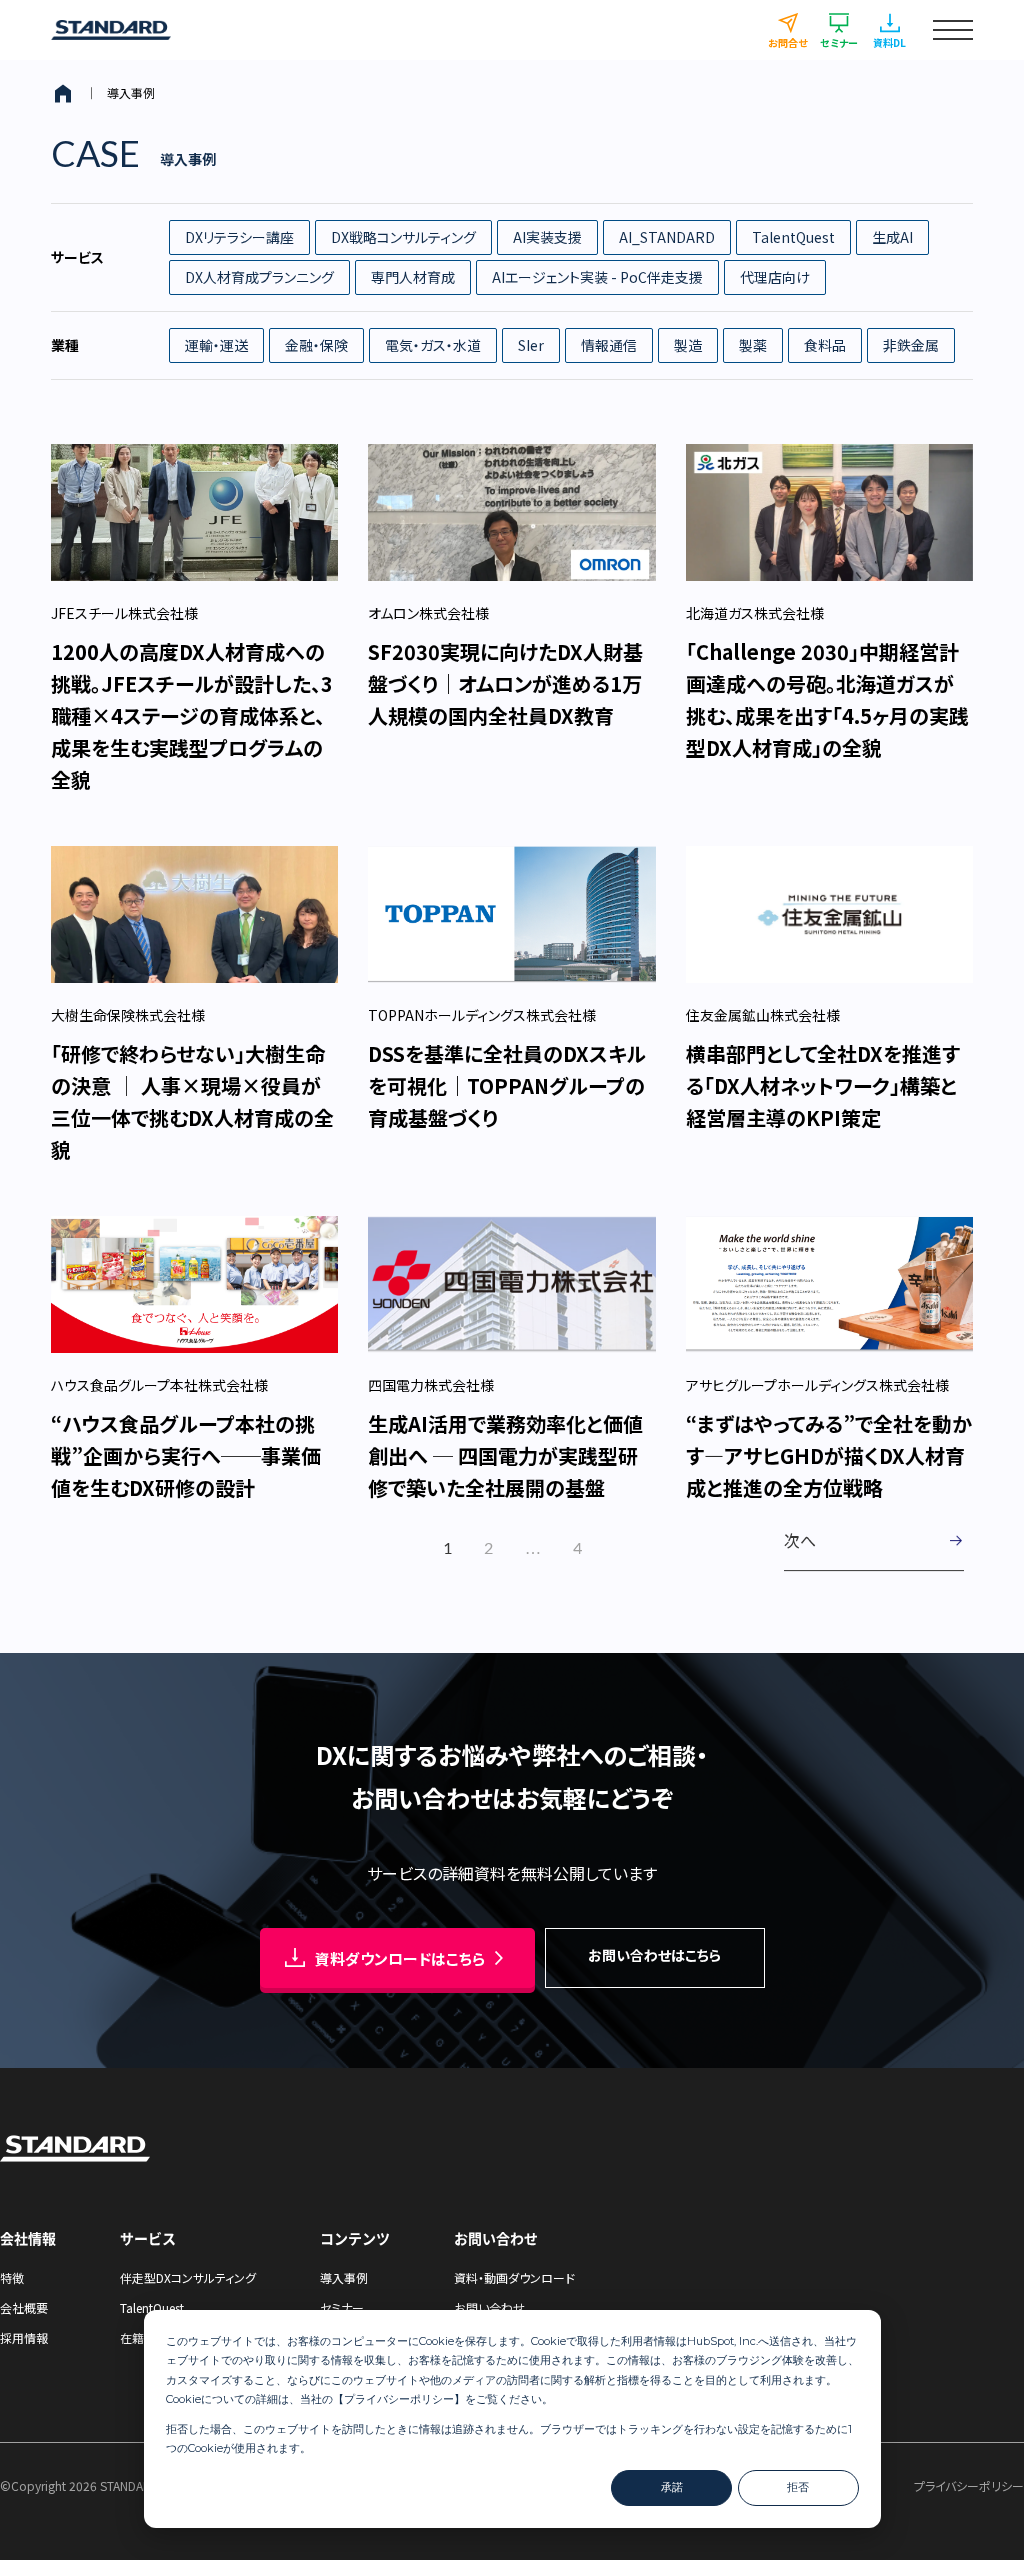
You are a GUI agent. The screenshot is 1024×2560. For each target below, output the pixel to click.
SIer (531, 345)
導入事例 (344, 2277)
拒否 (798, 2487)
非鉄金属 (911, 345)
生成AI (892, 237)
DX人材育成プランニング (259, 277)
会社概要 (24, 2307)
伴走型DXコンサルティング (188, 2277)
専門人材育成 (413, 277)
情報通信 (609, 345)
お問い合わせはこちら (654, 1955)
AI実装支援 (547, 237)
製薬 (753, 345)
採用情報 (24, 2337)
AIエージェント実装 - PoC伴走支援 (597, 277)
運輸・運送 (216, 345)
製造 (688, 345)
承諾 (672, 2487)
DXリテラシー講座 (239, 237)
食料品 (825, 345)
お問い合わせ (489, 2307)
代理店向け (775, 277)
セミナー (342, 2307)
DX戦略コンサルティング (403, 237)
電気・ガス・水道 (433, 345)
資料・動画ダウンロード (514, 2277)
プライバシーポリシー (399, 2399)
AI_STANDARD (667, 237)
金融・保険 (316, 345)
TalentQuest (793, 237)
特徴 (12, 2277)
